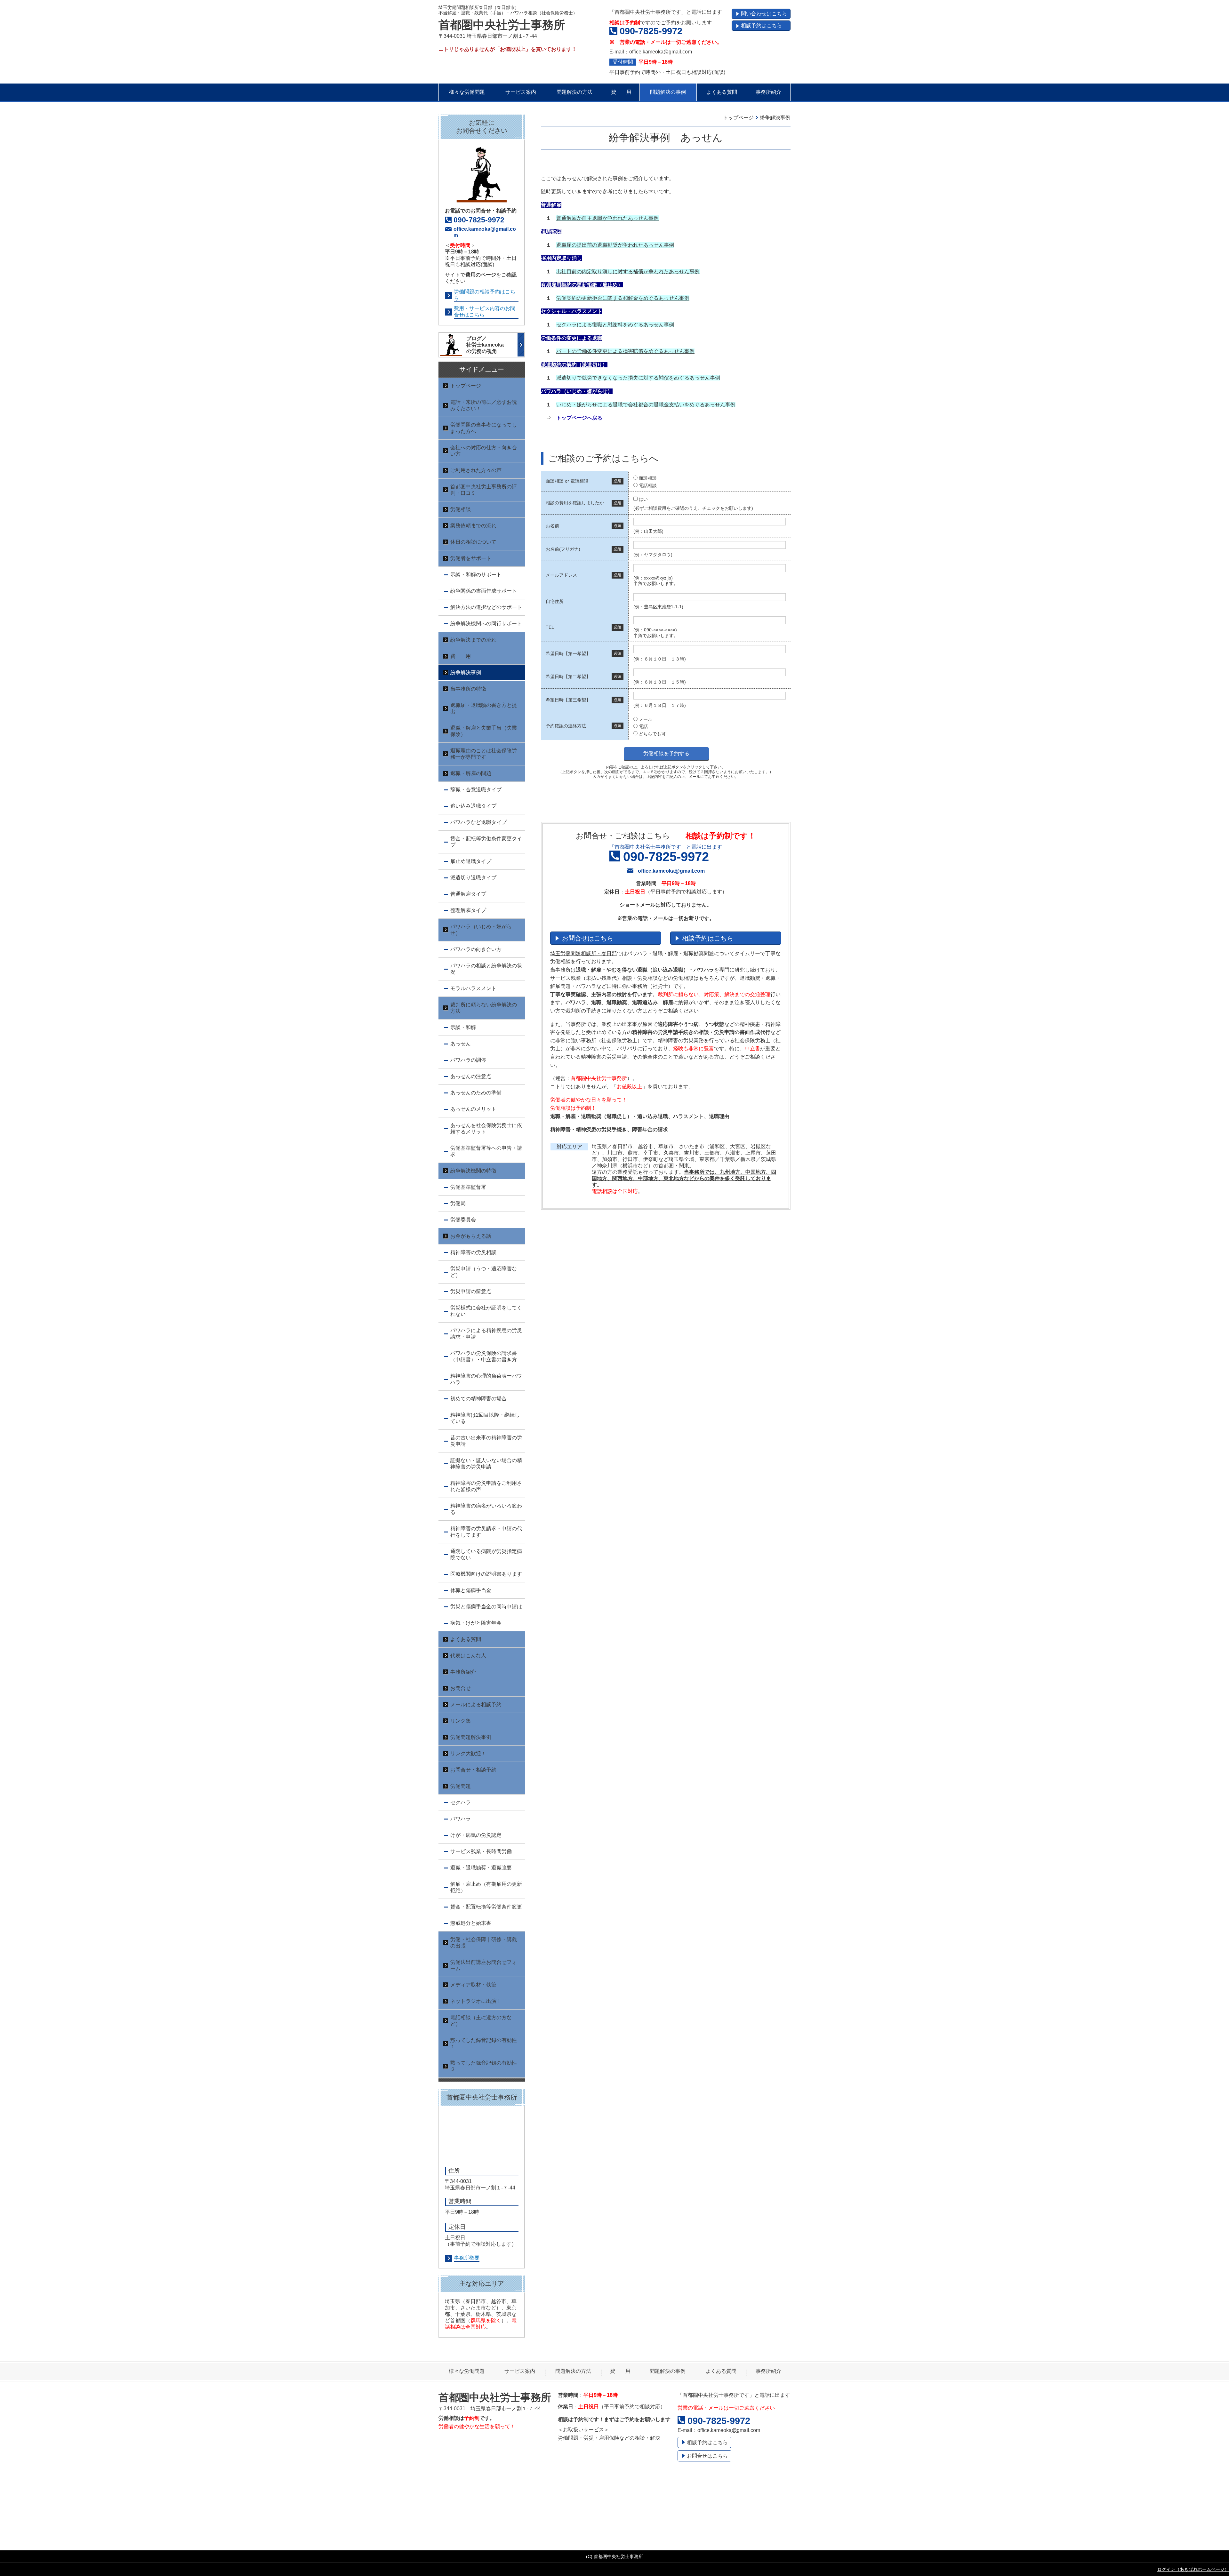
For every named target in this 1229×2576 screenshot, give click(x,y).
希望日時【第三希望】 (568, 700)
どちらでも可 (652, 734)
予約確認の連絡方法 (566, 726)
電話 (643, 726)
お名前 (552, 526)
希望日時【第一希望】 (568, 653)
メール (646, 719)
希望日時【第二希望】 (568, 676)
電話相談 (648, 485)
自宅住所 (555, 601)
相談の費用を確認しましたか (575, 503)
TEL (550, 627)
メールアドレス (561, 575)
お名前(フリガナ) (563, 549)
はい (643, 499)
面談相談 (648, 478)
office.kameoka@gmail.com (661, 52)
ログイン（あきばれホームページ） (1193, 2569)
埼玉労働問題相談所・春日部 (583, 953)
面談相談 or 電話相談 (567, 481)
